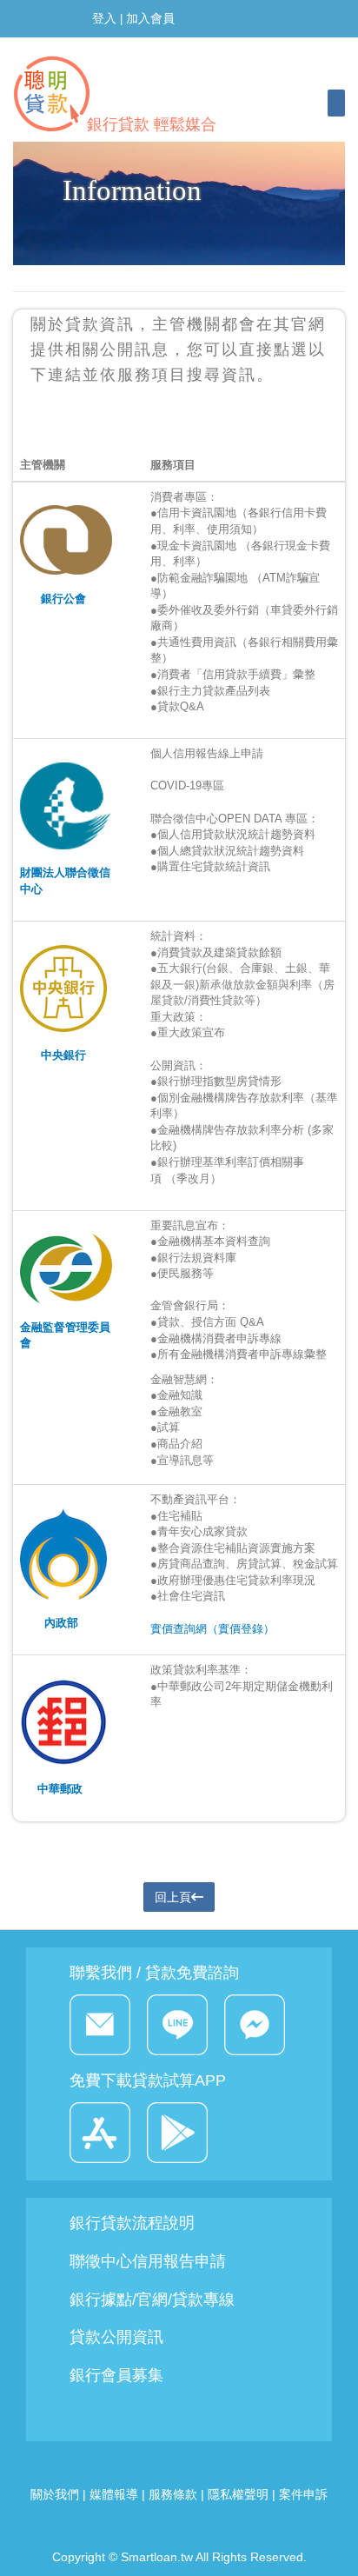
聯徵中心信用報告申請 (148, 2261)
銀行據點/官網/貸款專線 (152, 2300)
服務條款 (173, 2494)
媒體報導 (114, 2494)
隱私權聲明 (238, 2494)
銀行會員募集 (116, 2375)
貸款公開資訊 (116, 2337)
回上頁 (173, 1897)
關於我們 (56, 2494)
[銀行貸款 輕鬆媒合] (110, 59)
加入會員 (150, 18)
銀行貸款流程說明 (132, 2223)
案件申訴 (303, 2494)
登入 (104, 18)
